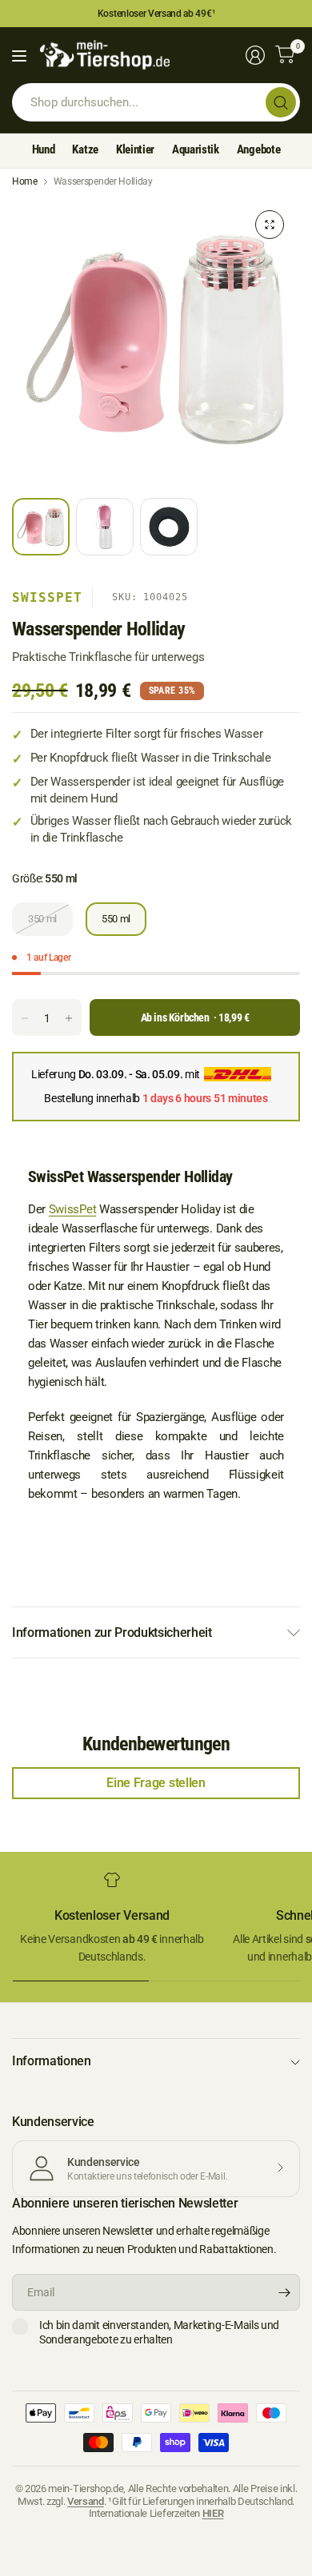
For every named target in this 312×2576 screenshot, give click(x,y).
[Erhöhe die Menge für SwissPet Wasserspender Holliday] (69, 1018)
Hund (44, 149)
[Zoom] (270, 225)
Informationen (52, 2061)
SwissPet (47, 597)
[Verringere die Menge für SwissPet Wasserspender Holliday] (25, 1018)
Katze (85, 149)
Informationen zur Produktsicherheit (112, 1632)
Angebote (258, 149)
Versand (86, 2501)
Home (25, 181)
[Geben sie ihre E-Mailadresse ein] (284, 2292)
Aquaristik (196, 149)
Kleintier (135, 149)
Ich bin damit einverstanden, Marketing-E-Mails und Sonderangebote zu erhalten (159, 2332)
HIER (213, 2513)
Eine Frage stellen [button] (156, 1783)
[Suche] (281, 102)
